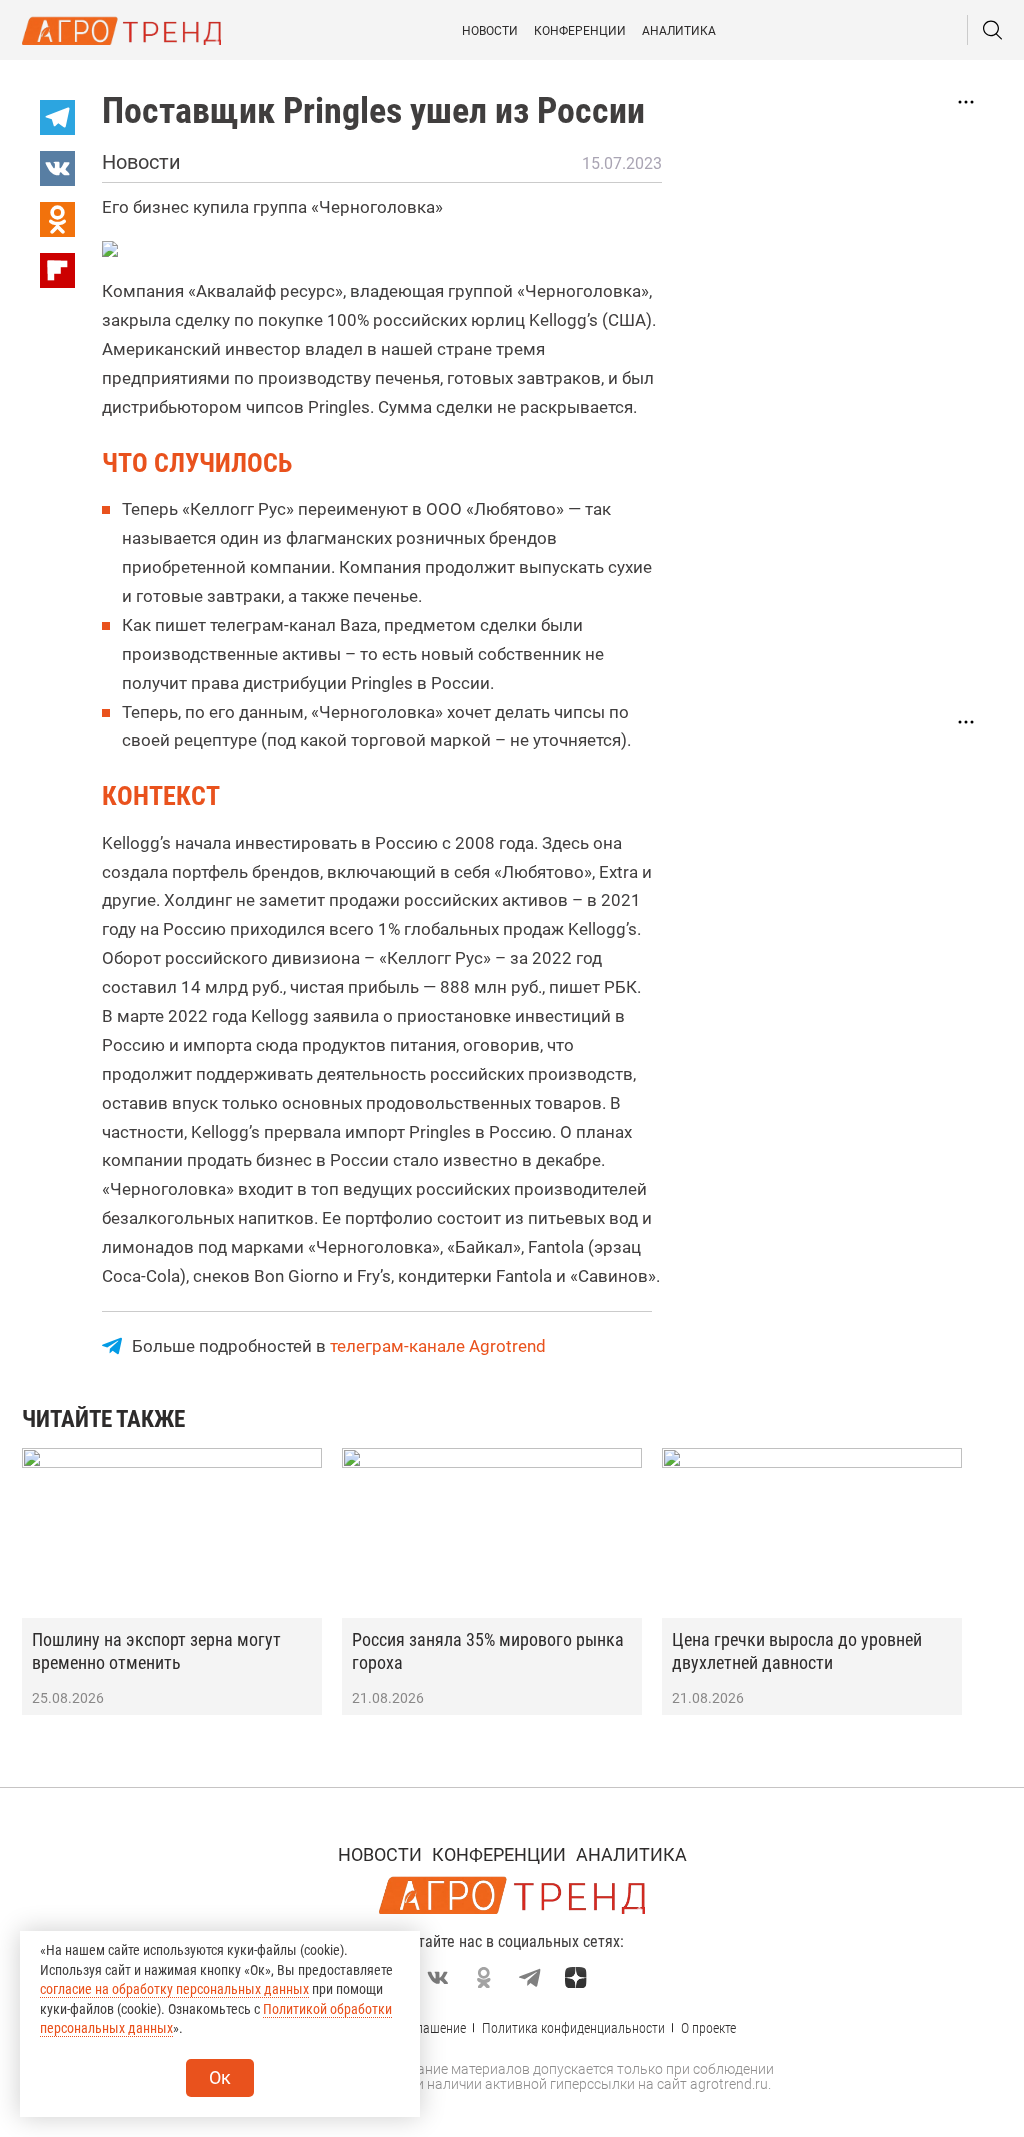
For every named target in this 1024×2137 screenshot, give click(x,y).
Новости (490, 31)
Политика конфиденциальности (573, 2028)
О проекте (708, 2028)
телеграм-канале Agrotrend (438, 1346)
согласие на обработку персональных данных (174, 1989)
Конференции (580, 31)
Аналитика (679, 31)
